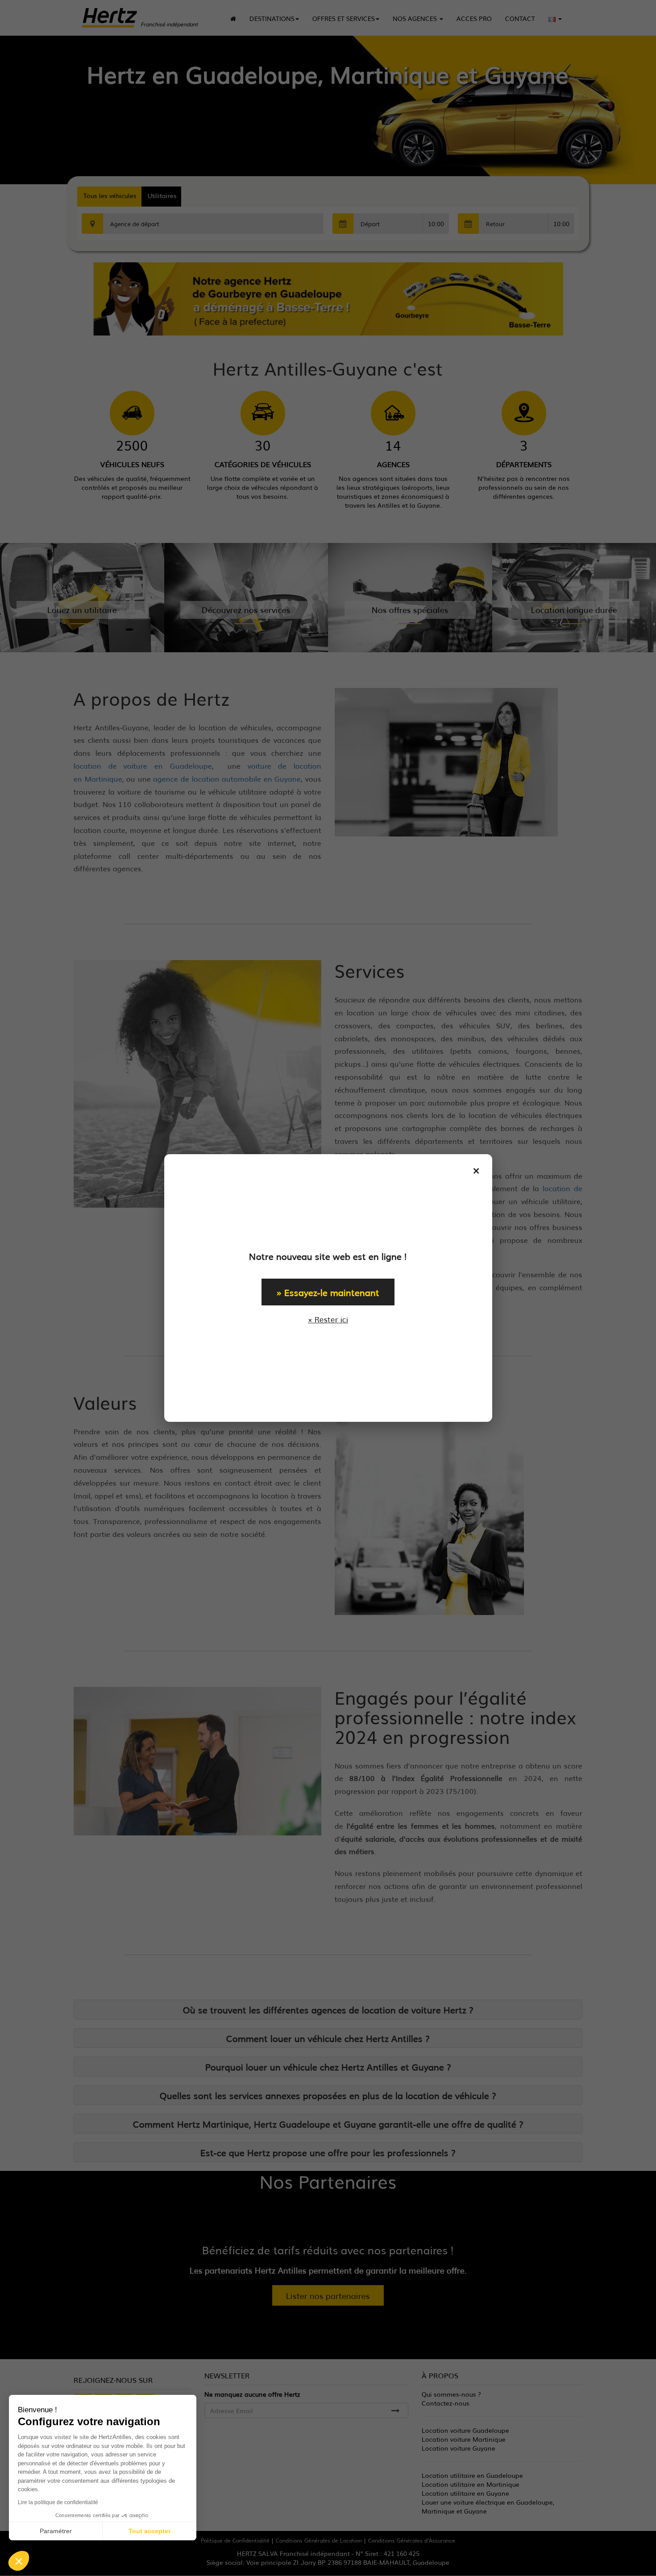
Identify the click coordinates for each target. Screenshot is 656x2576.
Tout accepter (149, 2531)
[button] (19, 2561)
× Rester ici (328, 1319)
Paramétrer (56, 2531)
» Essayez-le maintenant (328, 1292)
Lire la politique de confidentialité (58, 2502)
